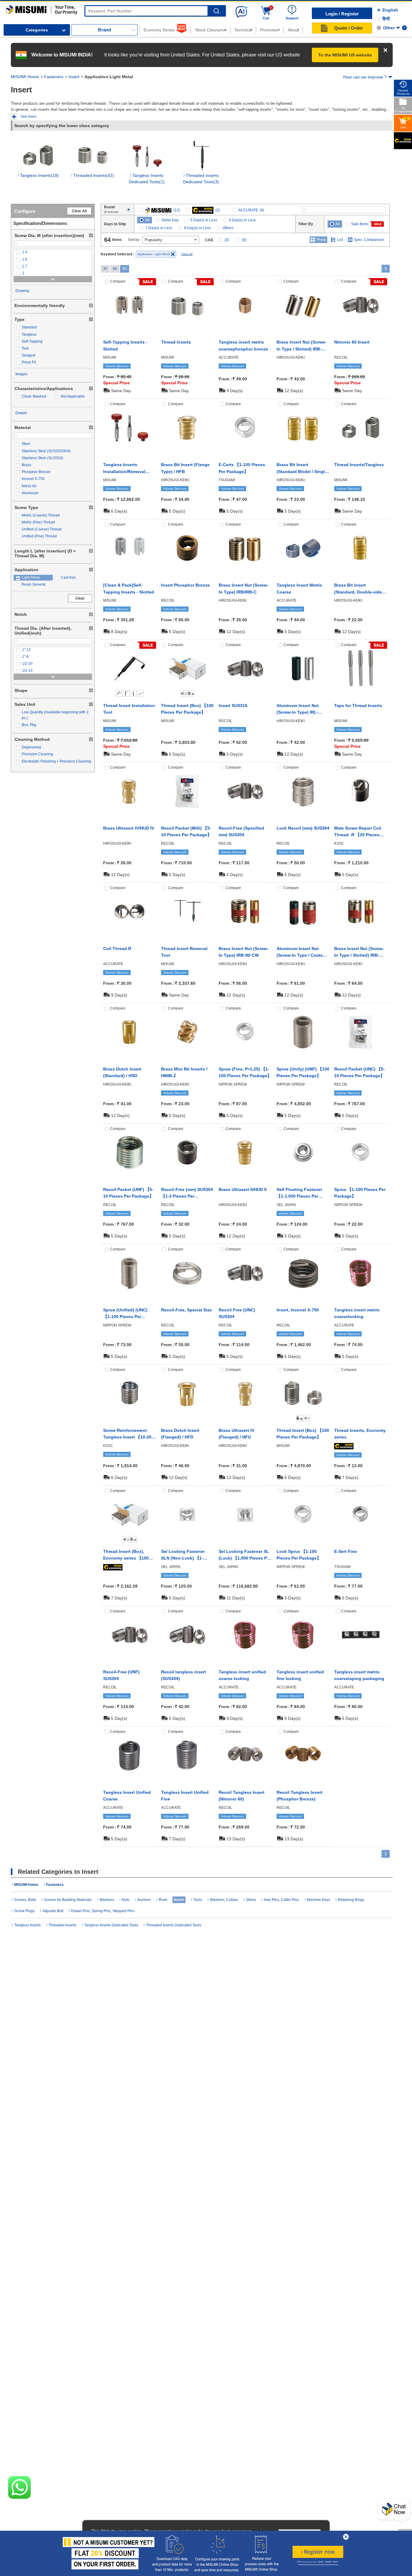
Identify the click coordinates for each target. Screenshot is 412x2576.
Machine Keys (318, 1900)
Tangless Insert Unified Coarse (127, 1796)
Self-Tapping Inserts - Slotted (125, 345)
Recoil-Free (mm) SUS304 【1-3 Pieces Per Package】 (187, 1193)
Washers (107, 1900)
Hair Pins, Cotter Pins (281, 1900)
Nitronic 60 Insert (352, 342)
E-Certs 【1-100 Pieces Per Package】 (242, 468)
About (293, 30)
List (340, 240)
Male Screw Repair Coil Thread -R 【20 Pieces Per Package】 (358, 832)
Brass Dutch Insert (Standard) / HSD (122, 1072)
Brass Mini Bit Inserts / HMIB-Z (184, 1072)
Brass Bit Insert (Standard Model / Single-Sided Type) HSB (303, 469)
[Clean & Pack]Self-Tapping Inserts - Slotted (129, 588)
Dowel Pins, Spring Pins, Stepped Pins (103, 1911)
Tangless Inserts (27, 1925)
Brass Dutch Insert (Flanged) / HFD (180, 1434)
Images (21, 374)
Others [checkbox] (228, 228)
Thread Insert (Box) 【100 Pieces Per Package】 (187, 709)
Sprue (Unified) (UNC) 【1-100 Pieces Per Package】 (125, 1314)
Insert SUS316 (233, 706)
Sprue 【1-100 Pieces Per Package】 (360, 1193)
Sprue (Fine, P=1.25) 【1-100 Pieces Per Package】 (245, 1072)
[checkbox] (53, 252)
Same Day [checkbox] (170, 220)
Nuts (126, 1900)
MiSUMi (11, 8)
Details (21, 413)
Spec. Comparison (369, 240)
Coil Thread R (117, 949)
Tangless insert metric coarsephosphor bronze (243, 345)
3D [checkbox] (244, 240)
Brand (105, 30)
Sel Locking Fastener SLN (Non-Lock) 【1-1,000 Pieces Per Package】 (183, 1555)
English (390, 10)
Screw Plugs (24, 1911)
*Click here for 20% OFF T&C (318, 2563)
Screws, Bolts (25, 1900)
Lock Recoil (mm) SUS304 (303, 828)
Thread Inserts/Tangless (359, 465)
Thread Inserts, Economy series (360, 1434)
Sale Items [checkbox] (360, 224)
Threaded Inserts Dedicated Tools (174, 1925)
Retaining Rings (351, 1900)
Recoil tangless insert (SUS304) (184, 1675)
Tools (198, 1900)
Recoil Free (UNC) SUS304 (237, 1313)
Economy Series (159, 30)
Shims (251, 1900)
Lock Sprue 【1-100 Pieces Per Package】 (299, 1555)
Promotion (270, 30)
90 (125, 269)
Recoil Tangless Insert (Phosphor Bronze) (299, 1796)
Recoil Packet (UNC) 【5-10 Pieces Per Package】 (360, 1072)
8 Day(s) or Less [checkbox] (197, 228)
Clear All (79, 211)
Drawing (22, 291)
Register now (318, 2552)
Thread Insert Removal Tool (184, 952)
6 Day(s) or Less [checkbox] (242, 220)
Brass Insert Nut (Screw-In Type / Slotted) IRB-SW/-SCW (359, 952)
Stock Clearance (211, 30)
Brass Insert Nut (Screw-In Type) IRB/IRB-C (244, 588)
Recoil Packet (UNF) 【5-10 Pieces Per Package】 (128, 1193)
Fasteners (54, 77)
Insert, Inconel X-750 (298, 1310)
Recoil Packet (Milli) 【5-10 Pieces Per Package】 (186, 831)
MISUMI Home (25, 77)
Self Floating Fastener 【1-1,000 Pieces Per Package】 (299, 1193)
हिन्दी (386, 19)
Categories (37, 30)
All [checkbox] (147, 220)
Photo (321, 240)
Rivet (163, 1900)
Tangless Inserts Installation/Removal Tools (124, 469)
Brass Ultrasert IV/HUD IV (129, 828)
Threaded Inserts (62, 1925)
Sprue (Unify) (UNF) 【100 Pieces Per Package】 (303, 1072)
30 (105, 269)
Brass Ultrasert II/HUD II (243, 1189)
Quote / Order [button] (349, 28)
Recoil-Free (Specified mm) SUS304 (241, 831)
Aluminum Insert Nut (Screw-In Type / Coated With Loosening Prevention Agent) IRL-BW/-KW (301, 952)
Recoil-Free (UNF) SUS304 (121, 1675)
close (346, 2537)
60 (115, 269)
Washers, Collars (224, 1900)
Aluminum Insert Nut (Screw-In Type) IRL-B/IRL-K (298, 709)
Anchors (144, 1900)
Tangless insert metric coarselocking (357, 1313)
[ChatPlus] (394, 2511)
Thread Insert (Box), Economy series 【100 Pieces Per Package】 (126, 1555)
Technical (243, 30)
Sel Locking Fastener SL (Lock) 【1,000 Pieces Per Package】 (245, 1555)
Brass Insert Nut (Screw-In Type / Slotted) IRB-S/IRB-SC (301, 346)
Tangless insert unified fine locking (300, 1675)
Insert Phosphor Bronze (185, 585)
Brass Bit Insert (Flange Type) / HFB (185, 468)
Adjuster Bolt (53, 1911)
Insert (74, 77)
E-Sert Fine (345, 1551)
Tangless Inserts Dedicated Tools (111, 1925)
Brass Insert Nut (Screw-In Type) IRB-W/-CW (244, 952)
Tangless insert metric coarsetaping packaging (359, 1675)
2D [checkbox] (227, 240)
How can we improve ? (365, 77)
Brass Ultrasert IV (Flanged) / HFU (236, 1434)
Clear (80, 598)
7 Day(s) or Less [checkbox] (159, 228)
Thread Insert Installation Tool (129, 709)
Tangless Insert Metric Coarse (299, 588)
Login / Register (342, 14)
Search (216, 11)
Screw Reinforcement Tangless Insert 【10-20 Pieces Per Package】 (127, 1434)
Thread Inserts (176, 342)
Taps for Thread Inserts (358, 706)
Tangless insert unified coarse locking (242, 1675)
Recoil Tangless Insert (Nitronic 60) (242, 1796)
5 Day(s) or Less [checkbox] (204, 220)
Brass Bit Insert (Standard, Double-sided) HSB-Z (360, 589)
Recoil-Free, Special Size (186, 1310)
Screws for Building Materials (68, 1900)
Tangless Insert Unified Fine (185, 1796)
